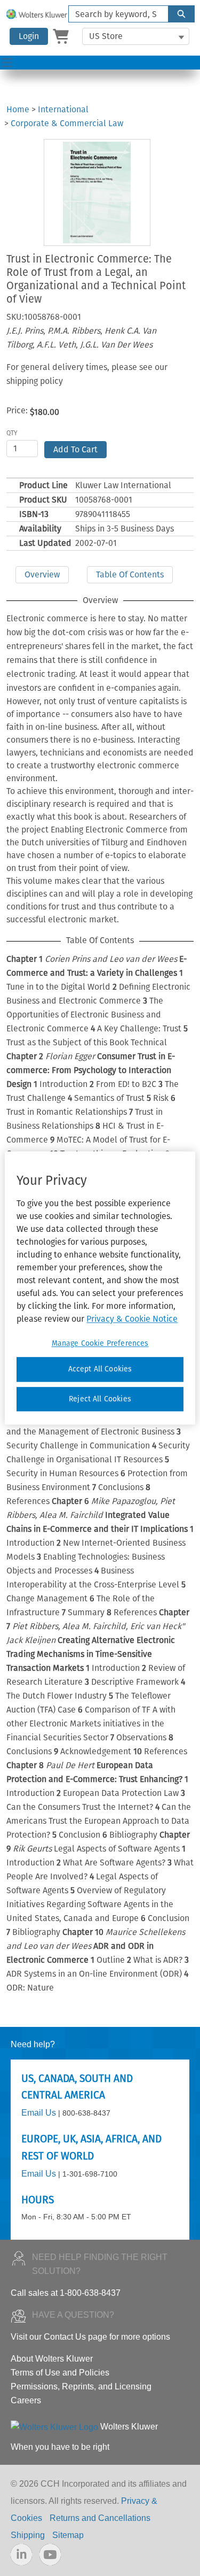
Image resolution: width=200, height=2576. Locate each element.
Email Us (39, 2113)
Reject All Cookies (100, 1399)
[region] (100, 1288)
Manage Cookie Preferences (100, 1343)
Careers (26, 2400)
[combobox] (114, 14)
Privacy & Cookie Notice (132, 1319)
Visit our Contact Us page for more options (90, 2337)
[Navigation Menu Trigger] (7, 63)
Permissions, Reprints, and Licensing (81, 2386)
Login (29, 36)
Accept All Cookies (100, 1369)
